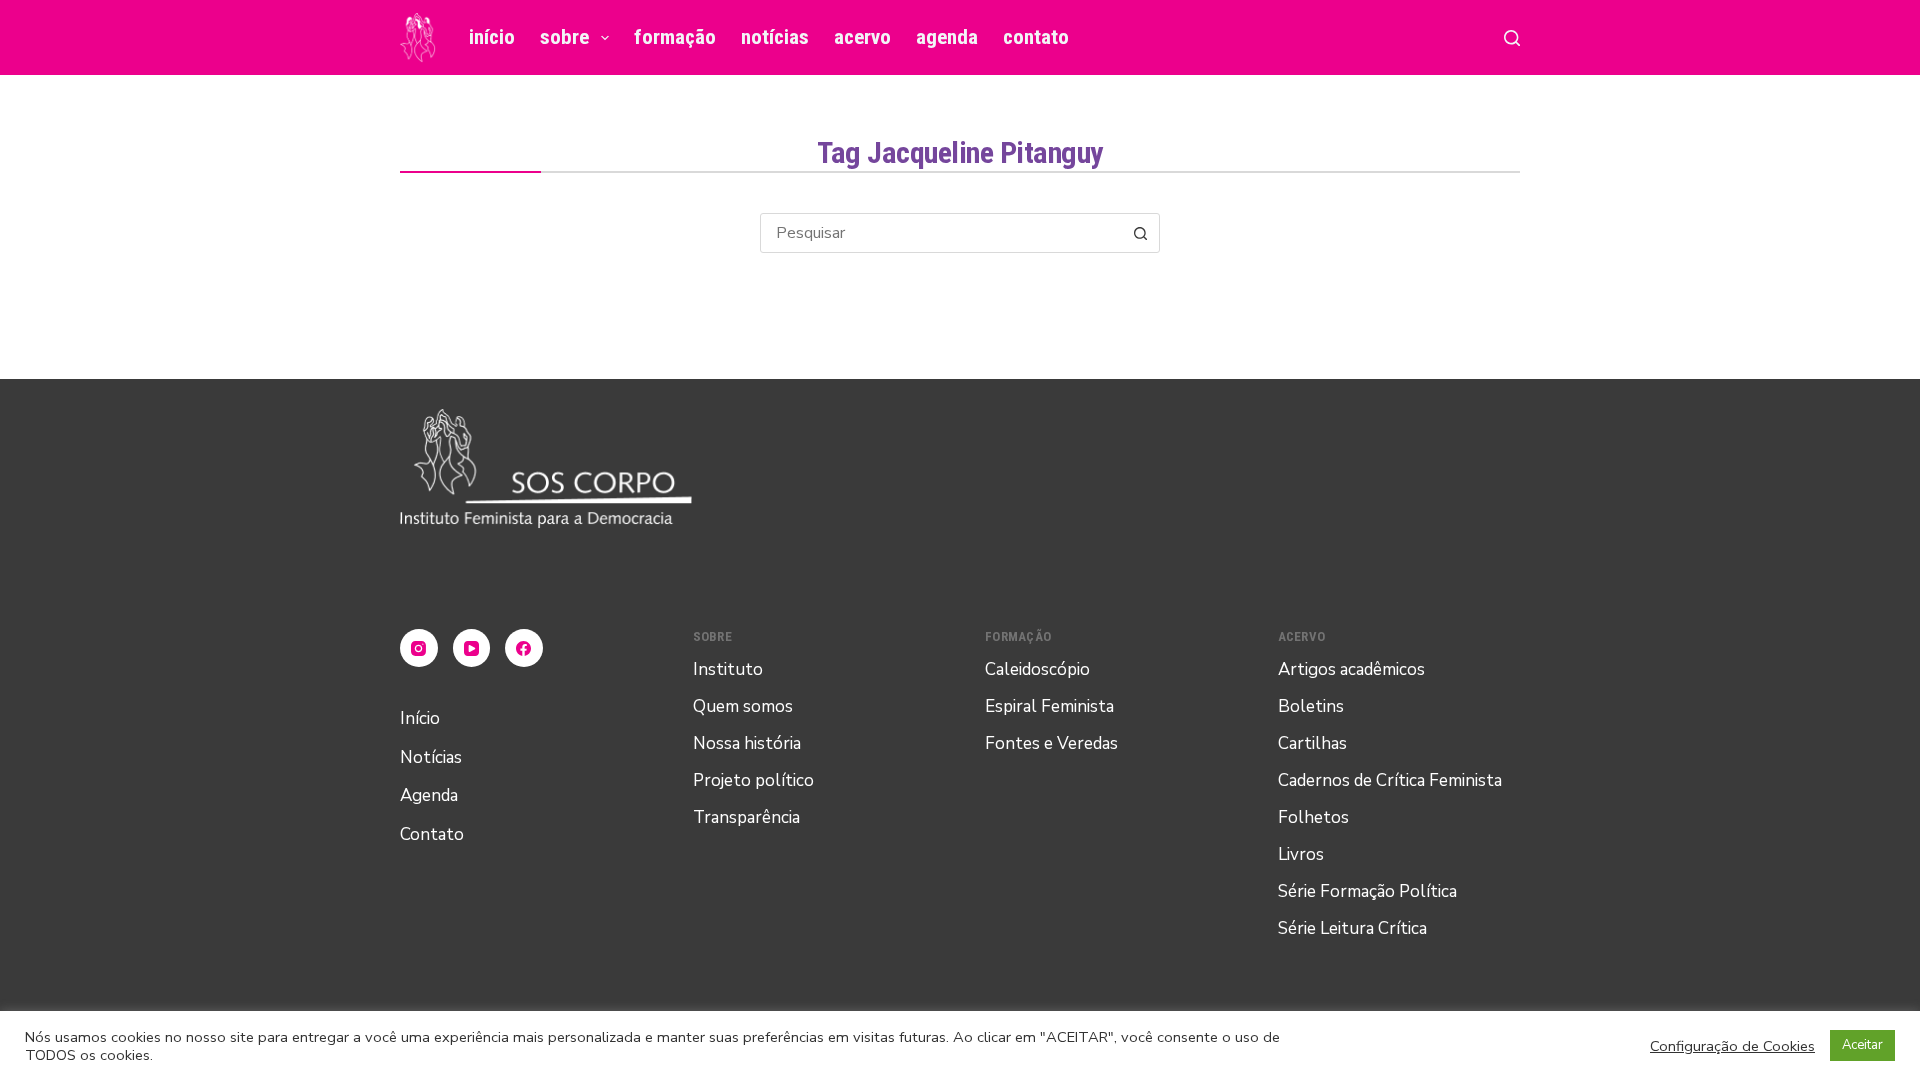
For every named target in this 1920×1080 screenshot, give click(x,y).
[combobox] (941, 233)
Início (492, 37)
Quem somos (743, 706)
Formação (675, 37)
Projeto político (753, 780)
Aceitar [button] (1862, 1045)
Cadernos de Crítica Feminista (1390, 780)
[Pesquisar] (1512, 38)
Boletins (1311, 706)
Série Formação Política (1367, 891)
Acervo (862, 37)
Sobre (564, 37)
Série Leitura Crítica (1352, 928)
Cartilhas (1312, 743)
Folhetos (1313, 817)
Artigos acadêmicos (1351, 669)
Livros (1301, 854)
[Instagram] (419, 648)
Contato (1036, 37)
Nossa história (747, 743)
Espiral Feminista (1049, 706)
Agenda (947, 37)
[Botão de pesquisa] (1140, 233)
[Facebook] (524, 648)
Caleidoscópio (1037, 669)
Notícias (775, 37)
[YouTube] (472, 648)
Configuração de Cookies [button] (1732, 1046)
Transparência (746, 817)
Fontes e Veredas (1051, 743)
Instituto (728, 669)
